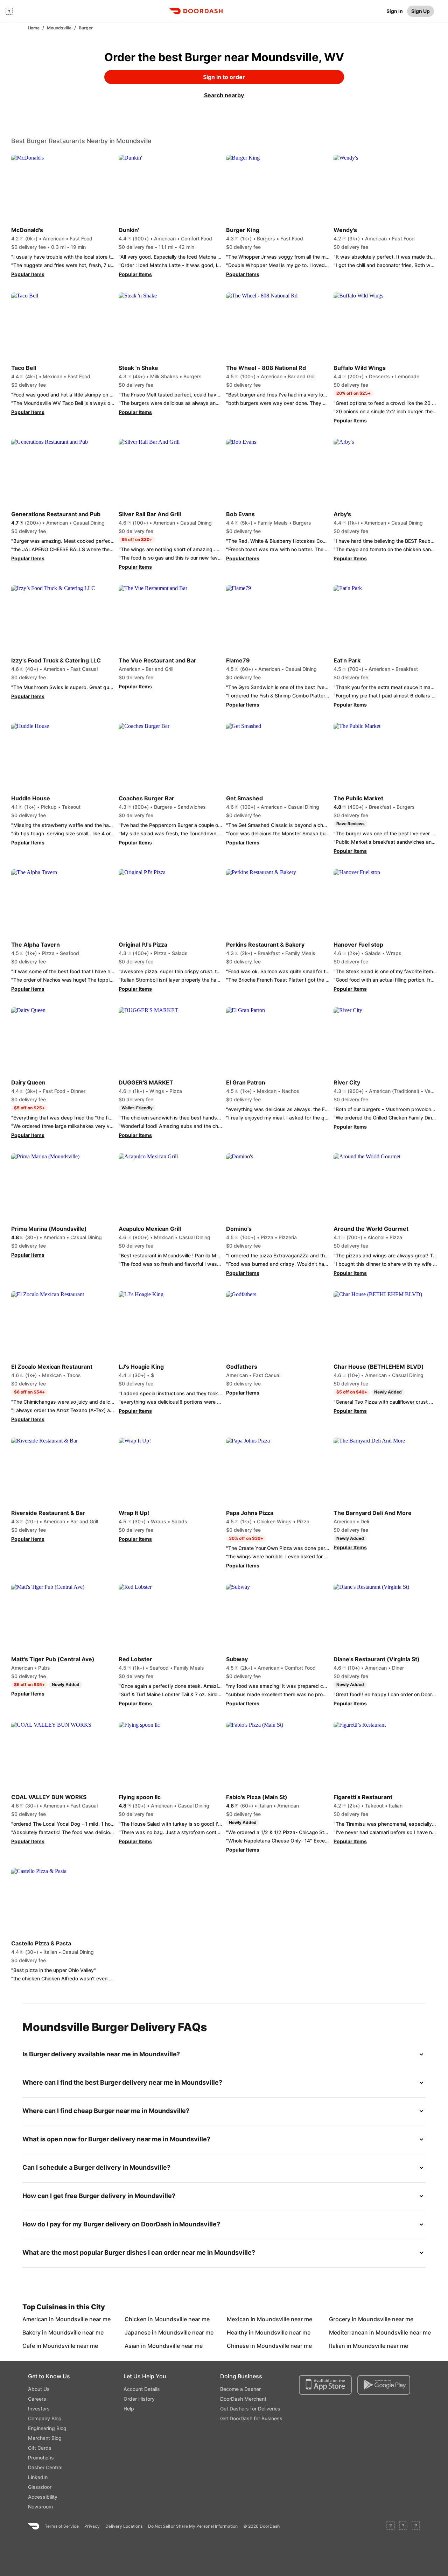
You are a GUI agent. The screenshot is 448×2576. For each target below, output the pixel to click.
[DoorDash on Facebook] (391, 2526)
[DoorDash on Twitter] (403, 2526)
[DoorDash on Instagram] (416, 2526)
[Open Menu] (9, 11)
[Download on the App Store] (325, 2385)
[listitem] (38, 2319)
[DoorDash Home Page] (196, 11)
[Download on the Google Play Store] (384, 2385)
